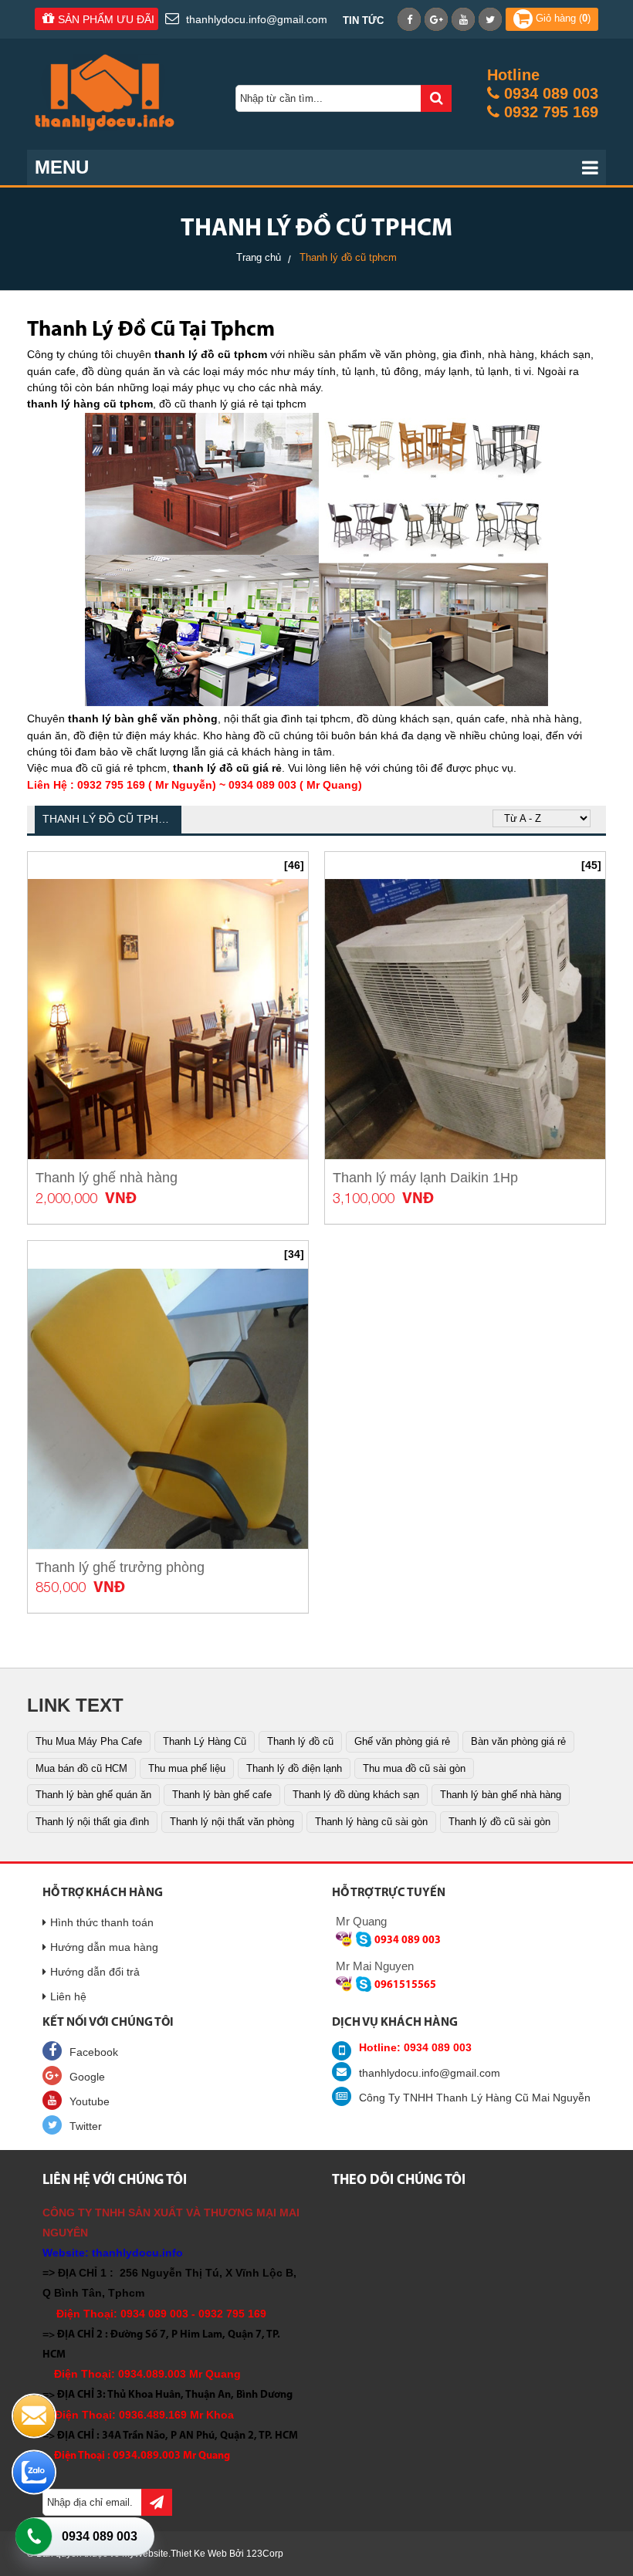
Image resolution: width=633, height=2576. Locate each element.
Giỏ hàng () (562, 18)
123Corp (265, 2554)
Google (87, 2077)
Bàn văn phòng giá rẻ (518, 1741)
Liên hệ (68, 1996)
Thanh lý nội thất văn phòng (232, 1822)
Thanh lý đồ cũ (300, 1741)
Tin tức (363, 20)
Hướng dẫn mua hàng (104, 1947)
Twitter (86, 2126)
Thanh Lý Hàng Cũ (205, 1741)
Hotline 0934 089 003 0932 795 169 (543, 93)
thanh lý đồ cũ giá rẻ (227, 768)
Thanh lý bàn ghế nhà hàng (501, 1795)
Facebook (94, 2052)
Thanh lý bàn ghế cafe (222, 1795)
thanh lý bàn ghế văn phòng (143, 718)
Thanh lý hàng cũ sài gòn (371, 1822)
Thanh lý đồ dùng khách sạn (356, 1795)
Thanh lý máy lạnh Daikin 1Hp (425, 1178)
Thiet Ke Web (199, 2554)
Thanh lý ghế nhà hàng (107, 1178)
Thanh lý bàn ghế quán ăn (93, 1795)
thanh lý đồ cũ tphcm (211, 354)
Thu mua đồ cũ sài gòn (414, 1768)
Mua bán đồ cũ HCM (81, 1768)
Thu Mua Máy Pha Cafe (89, 1741)
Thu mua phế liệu (187, 1768)
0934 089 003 (100, 2536)
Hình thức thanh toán (102, 1922)
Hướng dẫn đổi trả (95, 1972)
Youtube (90, 2101)
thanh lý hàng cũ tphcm (90, 404)
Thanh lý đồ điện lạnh (294, 1768)
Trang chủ (259, 257)
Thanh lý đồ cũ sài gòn (499, 1822)
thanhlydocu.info (137, 2253)
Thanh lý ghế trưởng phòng (120, 1567)
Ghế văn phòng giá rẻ (402, 1741)
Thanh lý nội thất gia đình (92, 1822)
